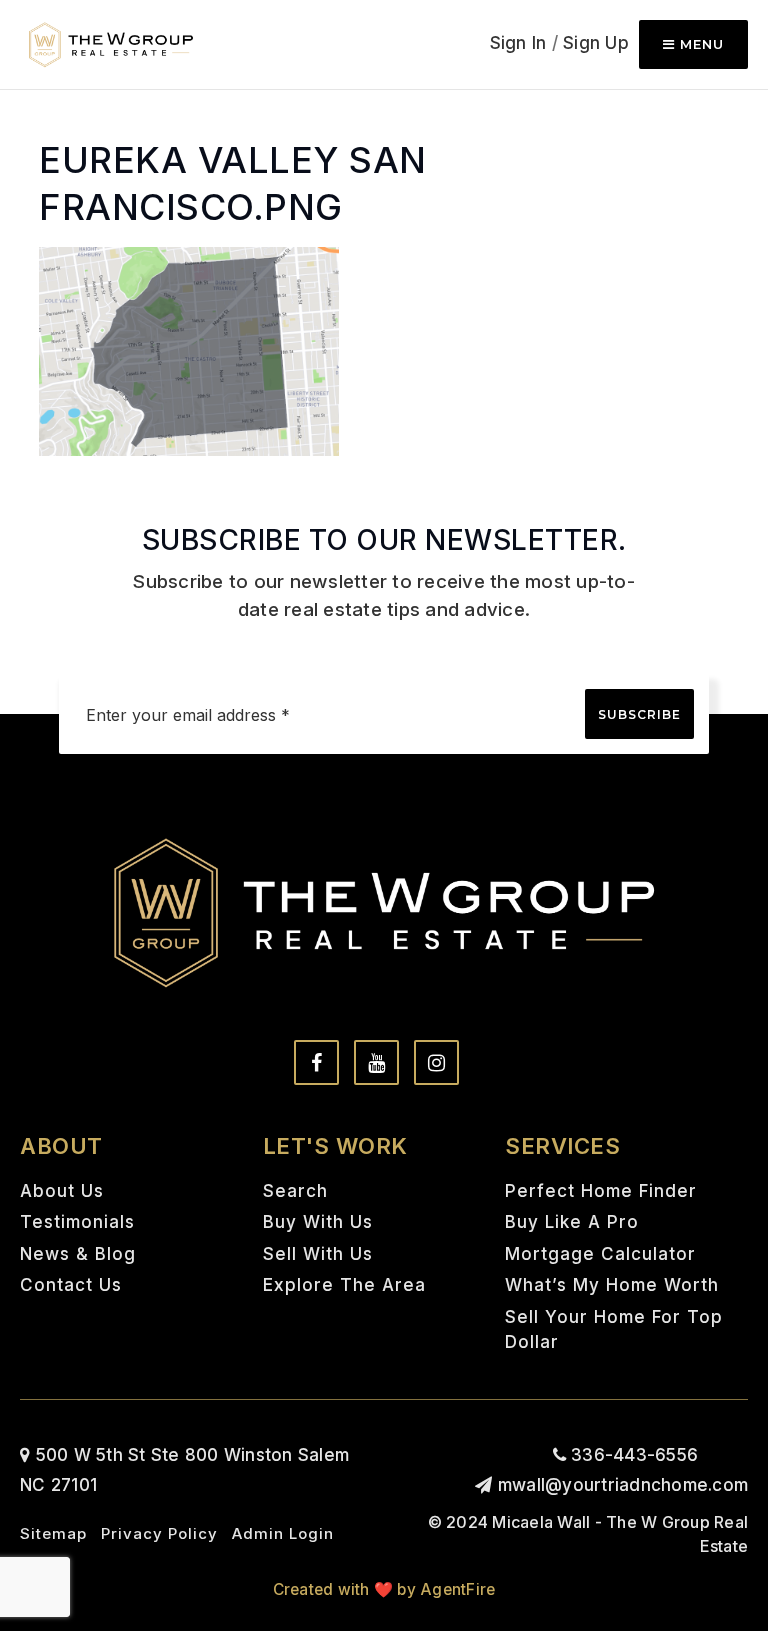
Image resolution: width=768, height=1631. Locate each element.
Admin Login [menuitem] (283, 1533)
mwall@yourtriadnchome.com (623, 1485)
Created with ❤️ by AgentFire (384, 1589)
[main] (384, 228)
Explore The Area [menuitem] (344, 1285)
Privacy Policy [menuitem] (159, 1533)
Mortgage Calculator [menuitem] (600, 1254)
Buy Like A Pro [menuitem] (572, 1222)
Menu (699, 44)
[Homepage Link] (111, 43)
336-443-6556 (632, 1455)
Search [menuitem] (295, 1191)
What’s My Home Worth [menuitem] (612, 1285)
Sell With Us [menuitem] (318, 1254)
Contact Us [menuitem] (71, 1285)
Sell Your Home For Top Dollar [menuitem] (614, 1330)
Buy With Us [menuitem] (318, 1222)
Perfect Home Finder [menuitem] (601, 1191)
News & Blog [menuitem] (78, 1254)
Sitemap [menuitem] (53, 1533)
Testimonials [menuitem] (77, 1222)
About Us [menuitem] (62, 1191)
